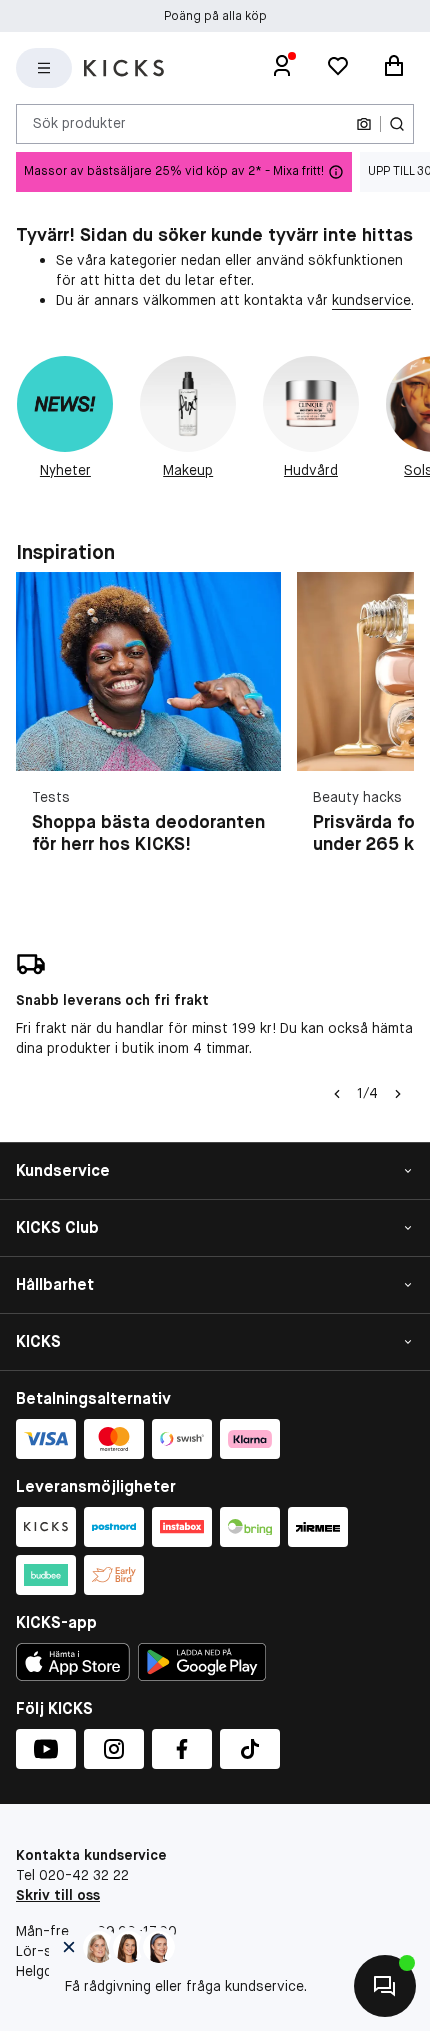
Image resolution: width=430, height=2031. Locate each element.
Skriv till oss (58, 1895)
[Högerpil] (398, 1094)
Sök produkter (79, 123)
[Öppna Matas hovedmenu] (44, 68)
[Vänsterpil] (337, 1094)
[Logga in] (282, 68)
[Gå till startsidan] (124, 68)
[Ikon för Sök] (397, 124)
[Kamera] (364, 124)
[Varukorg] (394, 68)
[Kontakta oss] (385, 1986)
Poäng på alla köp (215, 16)
